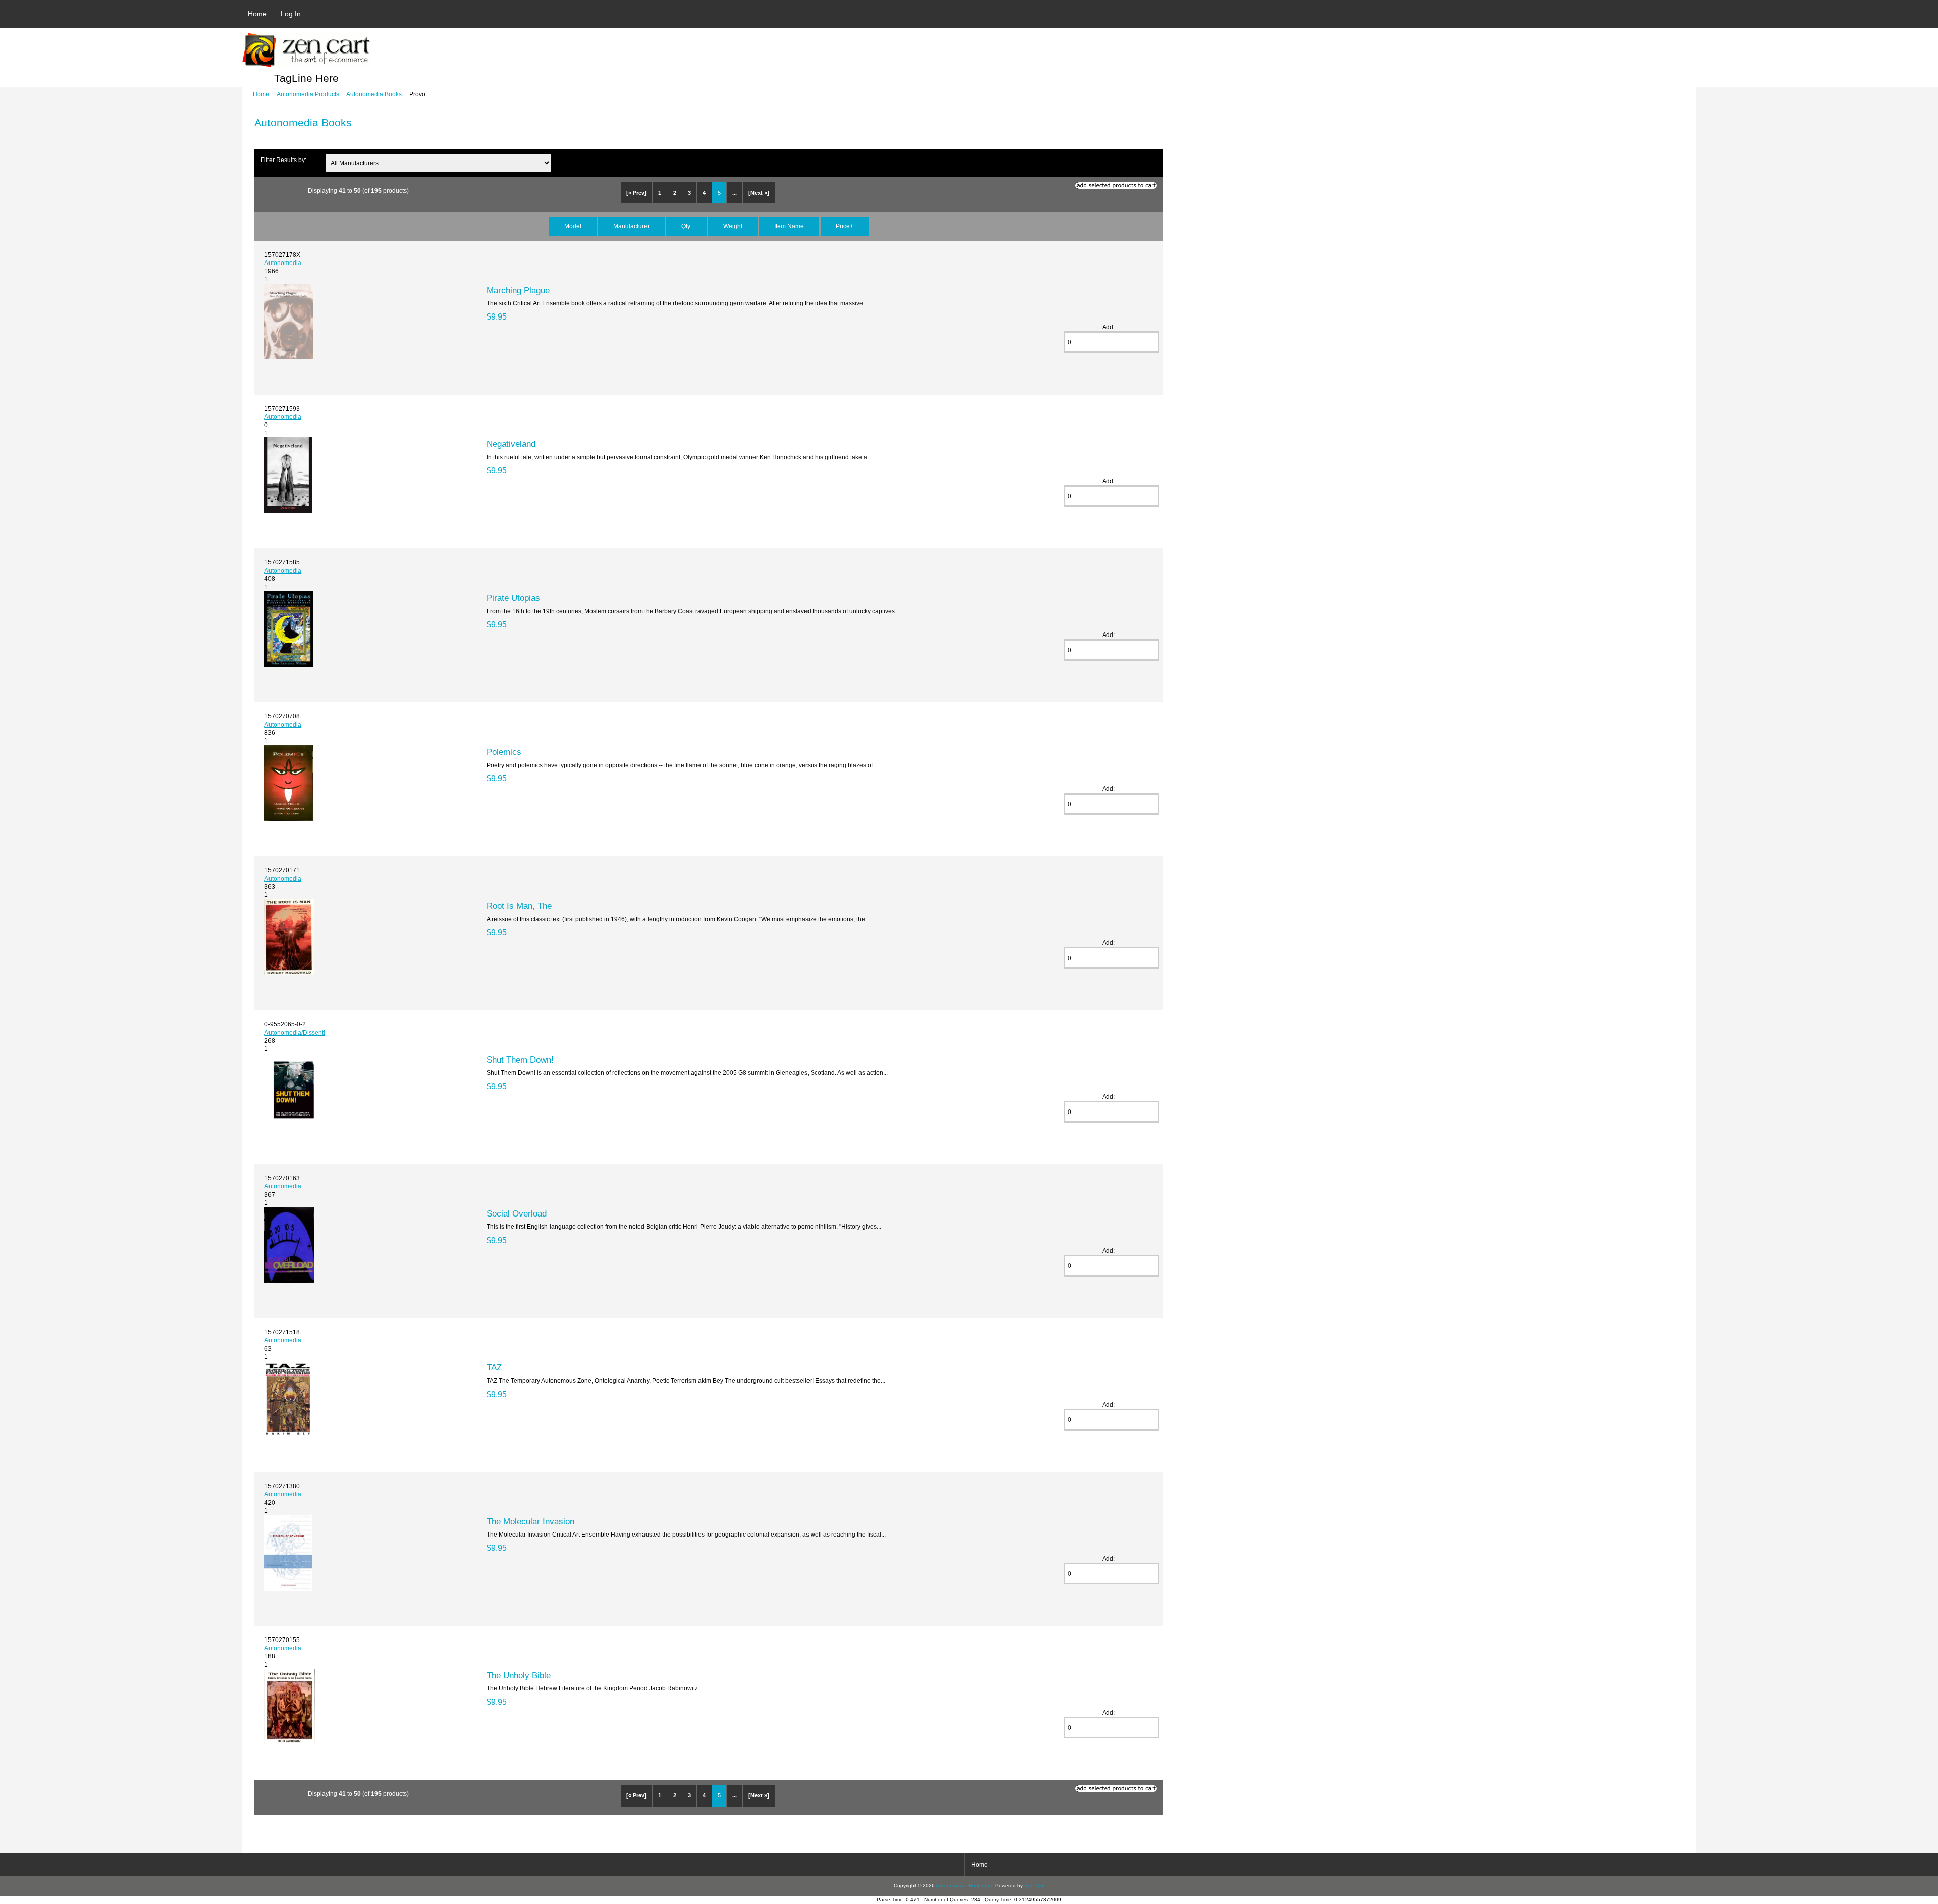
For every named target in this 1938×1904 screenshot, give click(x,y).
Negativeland (511, 444)
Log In (291, 14)
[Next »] (759, 193)
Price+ (845, 226)
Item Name (789, 226)
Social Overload (517, 1213)
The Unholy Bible (519, 1675)
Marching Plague (518, 290)
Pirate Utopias (513, 598)
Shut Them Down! (520, 1060)
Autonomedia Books (374, 94)
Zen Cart (1035, 1886)
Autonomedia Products (308, 94)
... (735, 193)
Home (257, 14)
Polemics (504, 752)
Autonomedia (283, 263)
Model (573, 226)
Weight (733, 226)
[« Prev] (636, 193)
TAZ (494, 1367)
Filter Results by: (284, 160)
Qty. (686, 226)
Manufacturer (631, 226)
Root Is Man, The (519, 906)
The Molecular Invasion (530, 1521)
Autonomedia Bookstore (964, 1886)
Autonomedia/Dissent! (295, 1033)
